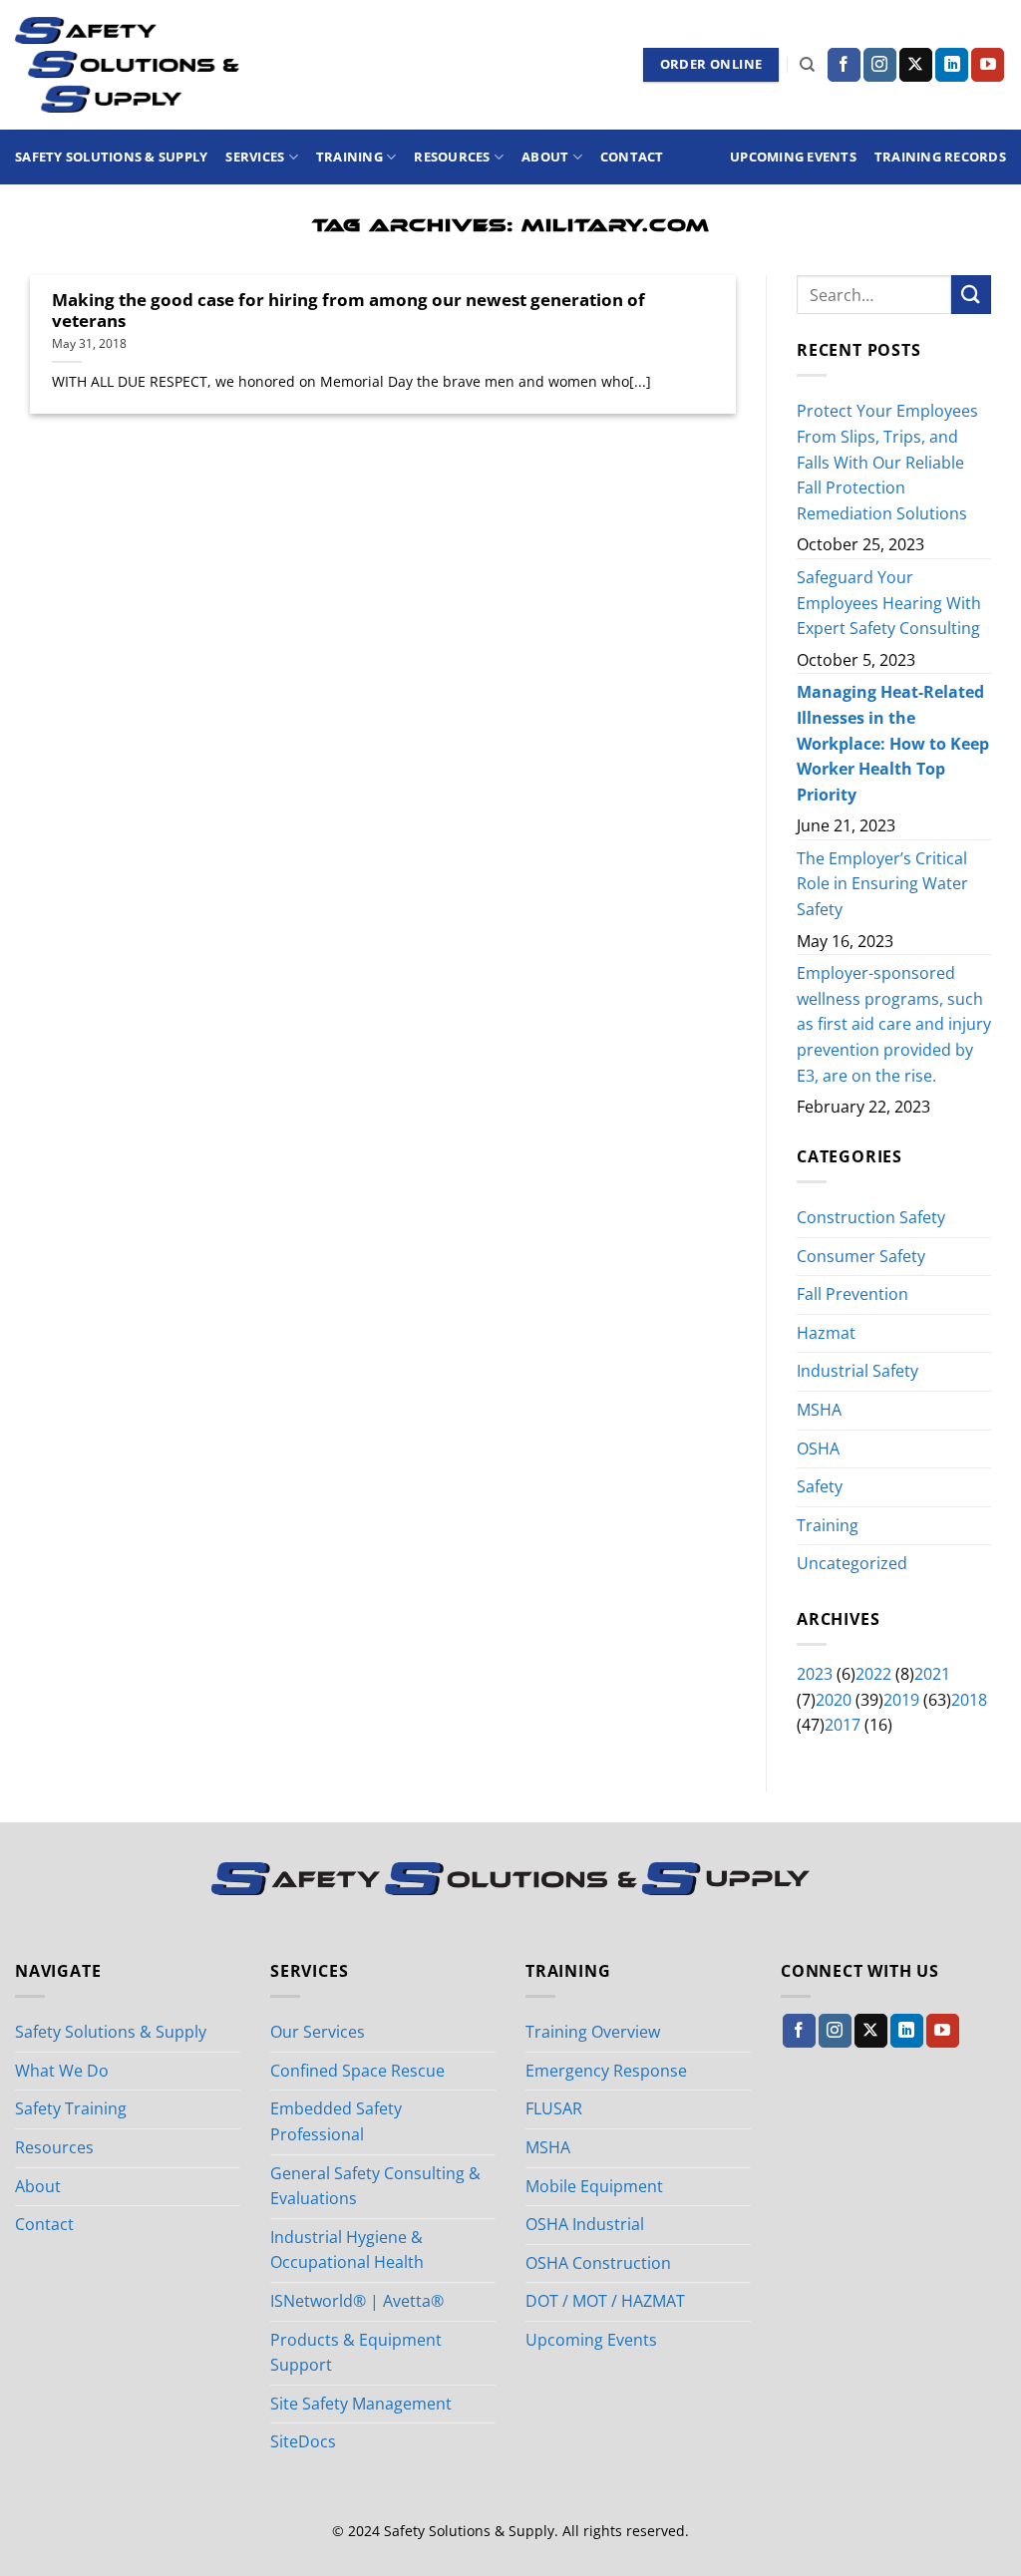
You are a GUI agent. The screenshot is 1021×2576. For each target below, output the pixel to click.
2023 (815, 1674)
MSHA (819, 1410)
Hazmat (826, 1333)
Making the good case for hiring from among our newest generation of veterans (348, 311)
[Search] (807, 65)
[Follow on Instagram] (880, 65)
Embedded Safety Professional (336, 2121)
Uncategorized (852, 1564)
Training (349, 157)
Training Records (940, 157)
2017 (843, 1726)
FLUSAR (554, 2108)
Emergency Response (606, 2071)
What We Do (62, 2071)
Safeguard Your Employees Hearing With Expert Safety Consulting (889, 603)
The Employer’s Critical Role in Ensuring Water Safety (882, 884)
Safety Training (71, 2108)
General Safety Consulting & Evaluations (375, 2186)
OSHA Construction (598, 2263)
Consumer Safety (861, 1256)
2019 (901, 1700)
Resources (452, 157)
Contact (632, 157)
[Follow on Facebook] (844, 65)
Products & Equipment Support (356, 2353)
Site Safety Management (361, 2404)
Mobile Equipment (594, 2186)
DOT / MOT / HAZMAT (605, 2301)
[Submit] (971, 295)
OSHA (818, 1449)
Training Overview (593, 2032)
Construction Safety (871, 1217)
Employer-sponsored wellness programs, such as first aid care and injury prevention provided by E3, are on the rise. (894, 1025)
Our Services (318, 2032)
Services (255, 157)
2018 (969, 1700)
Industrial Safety (857, 1372)
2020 (834, 1700)
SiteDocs (303, 2441)
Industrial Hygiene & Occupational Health (347, 2250)
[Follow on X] (916, 65)
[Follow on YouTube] (988, 65)
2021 (932, 1674)
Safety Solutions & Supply (111, 157)
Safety (820, 1486)
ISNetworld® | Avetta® (357, 2301)
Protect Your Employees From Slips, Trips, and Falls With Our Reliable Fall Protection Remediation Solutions (887, 463)
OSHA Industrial (585, 2224)
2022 (873, 1674)
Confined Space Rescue (357, 2071)
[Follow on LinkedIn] (952, 65)
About (545, 157)
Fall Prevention (852, 1294)
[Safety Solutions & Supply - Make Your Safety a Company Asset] (127, 65)
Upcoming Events (793, 157)
